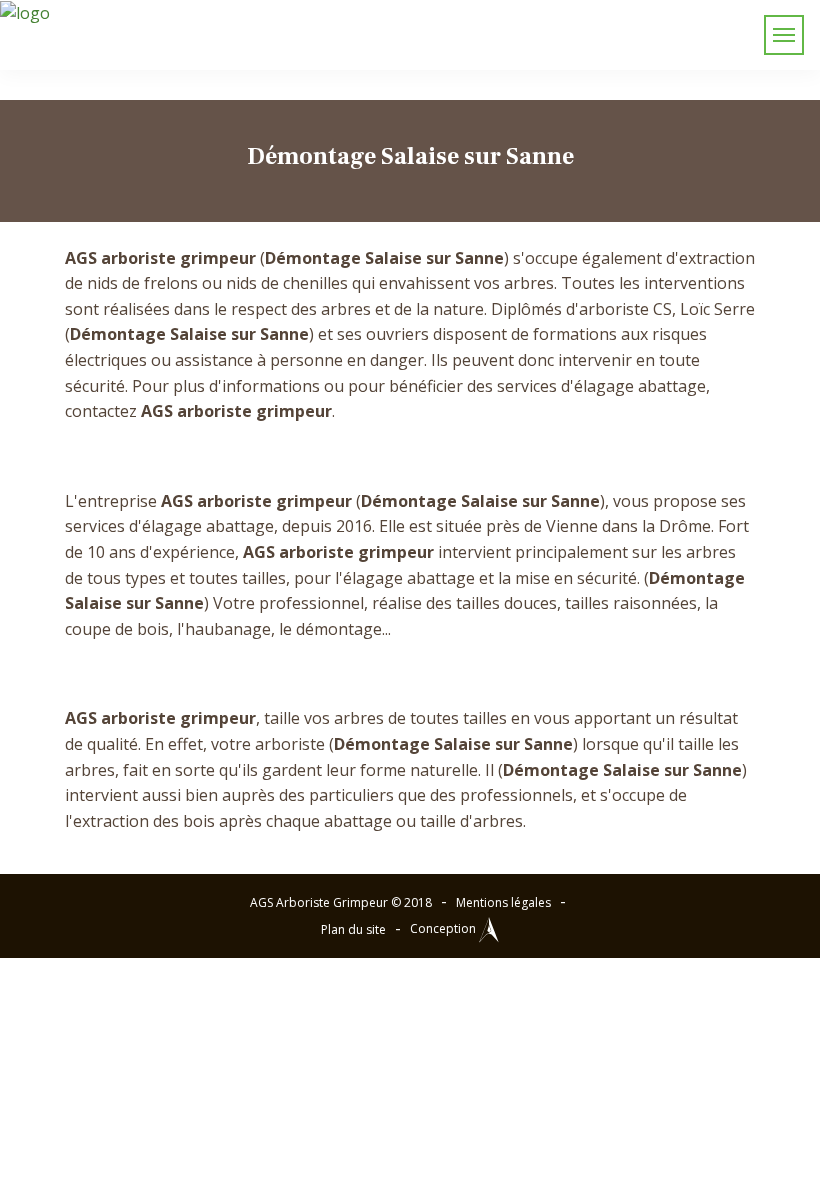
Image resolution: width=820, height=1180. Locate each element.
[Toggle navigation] (784, 35)
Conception (444, 928)
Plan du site (353, 929)
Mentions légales (503, 902)
